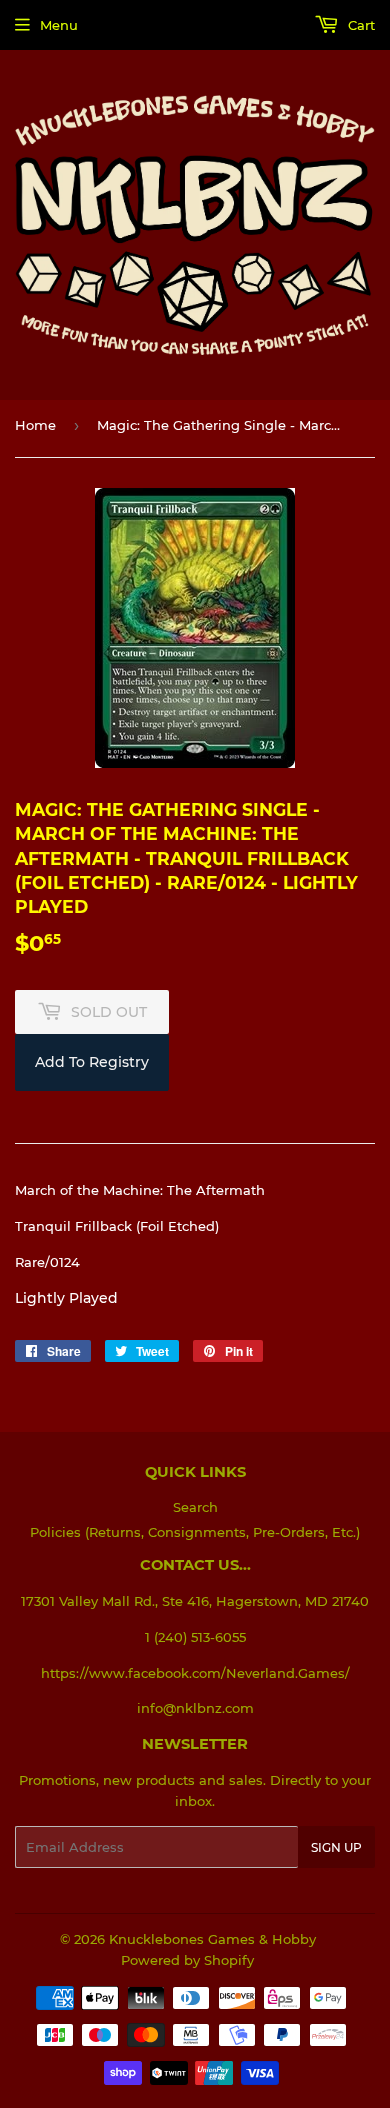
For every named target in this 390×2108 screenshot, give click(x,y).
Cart (359, 25)
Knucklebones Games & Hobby (212, 1939)
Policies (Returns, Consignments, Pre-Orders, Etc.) (195, 1532)
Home (35, 425)
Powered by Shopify (187, 1960)
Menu (59, 25)
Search (195, 1507)
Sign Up (336, 1847)
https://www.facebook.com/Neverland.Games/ (195, 1673)
